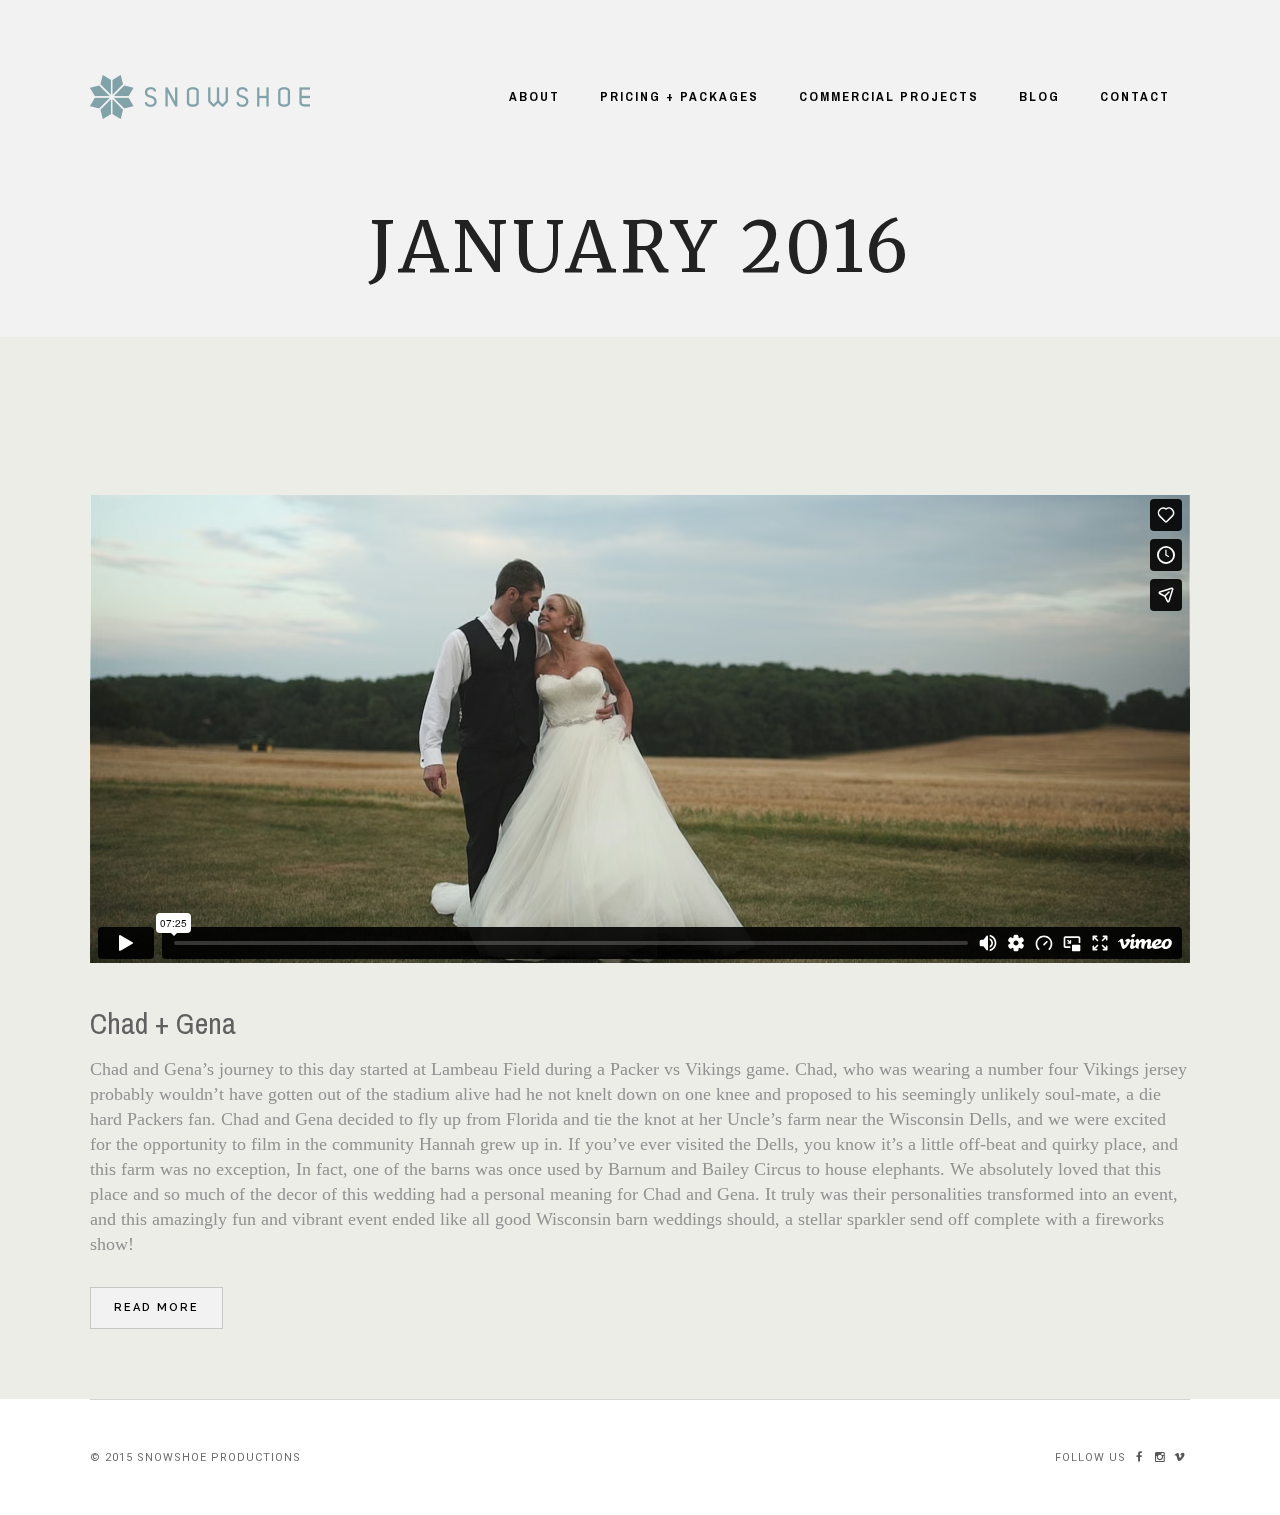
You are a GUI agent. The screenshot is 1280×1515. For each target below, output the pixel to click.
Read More (156, 1307)
